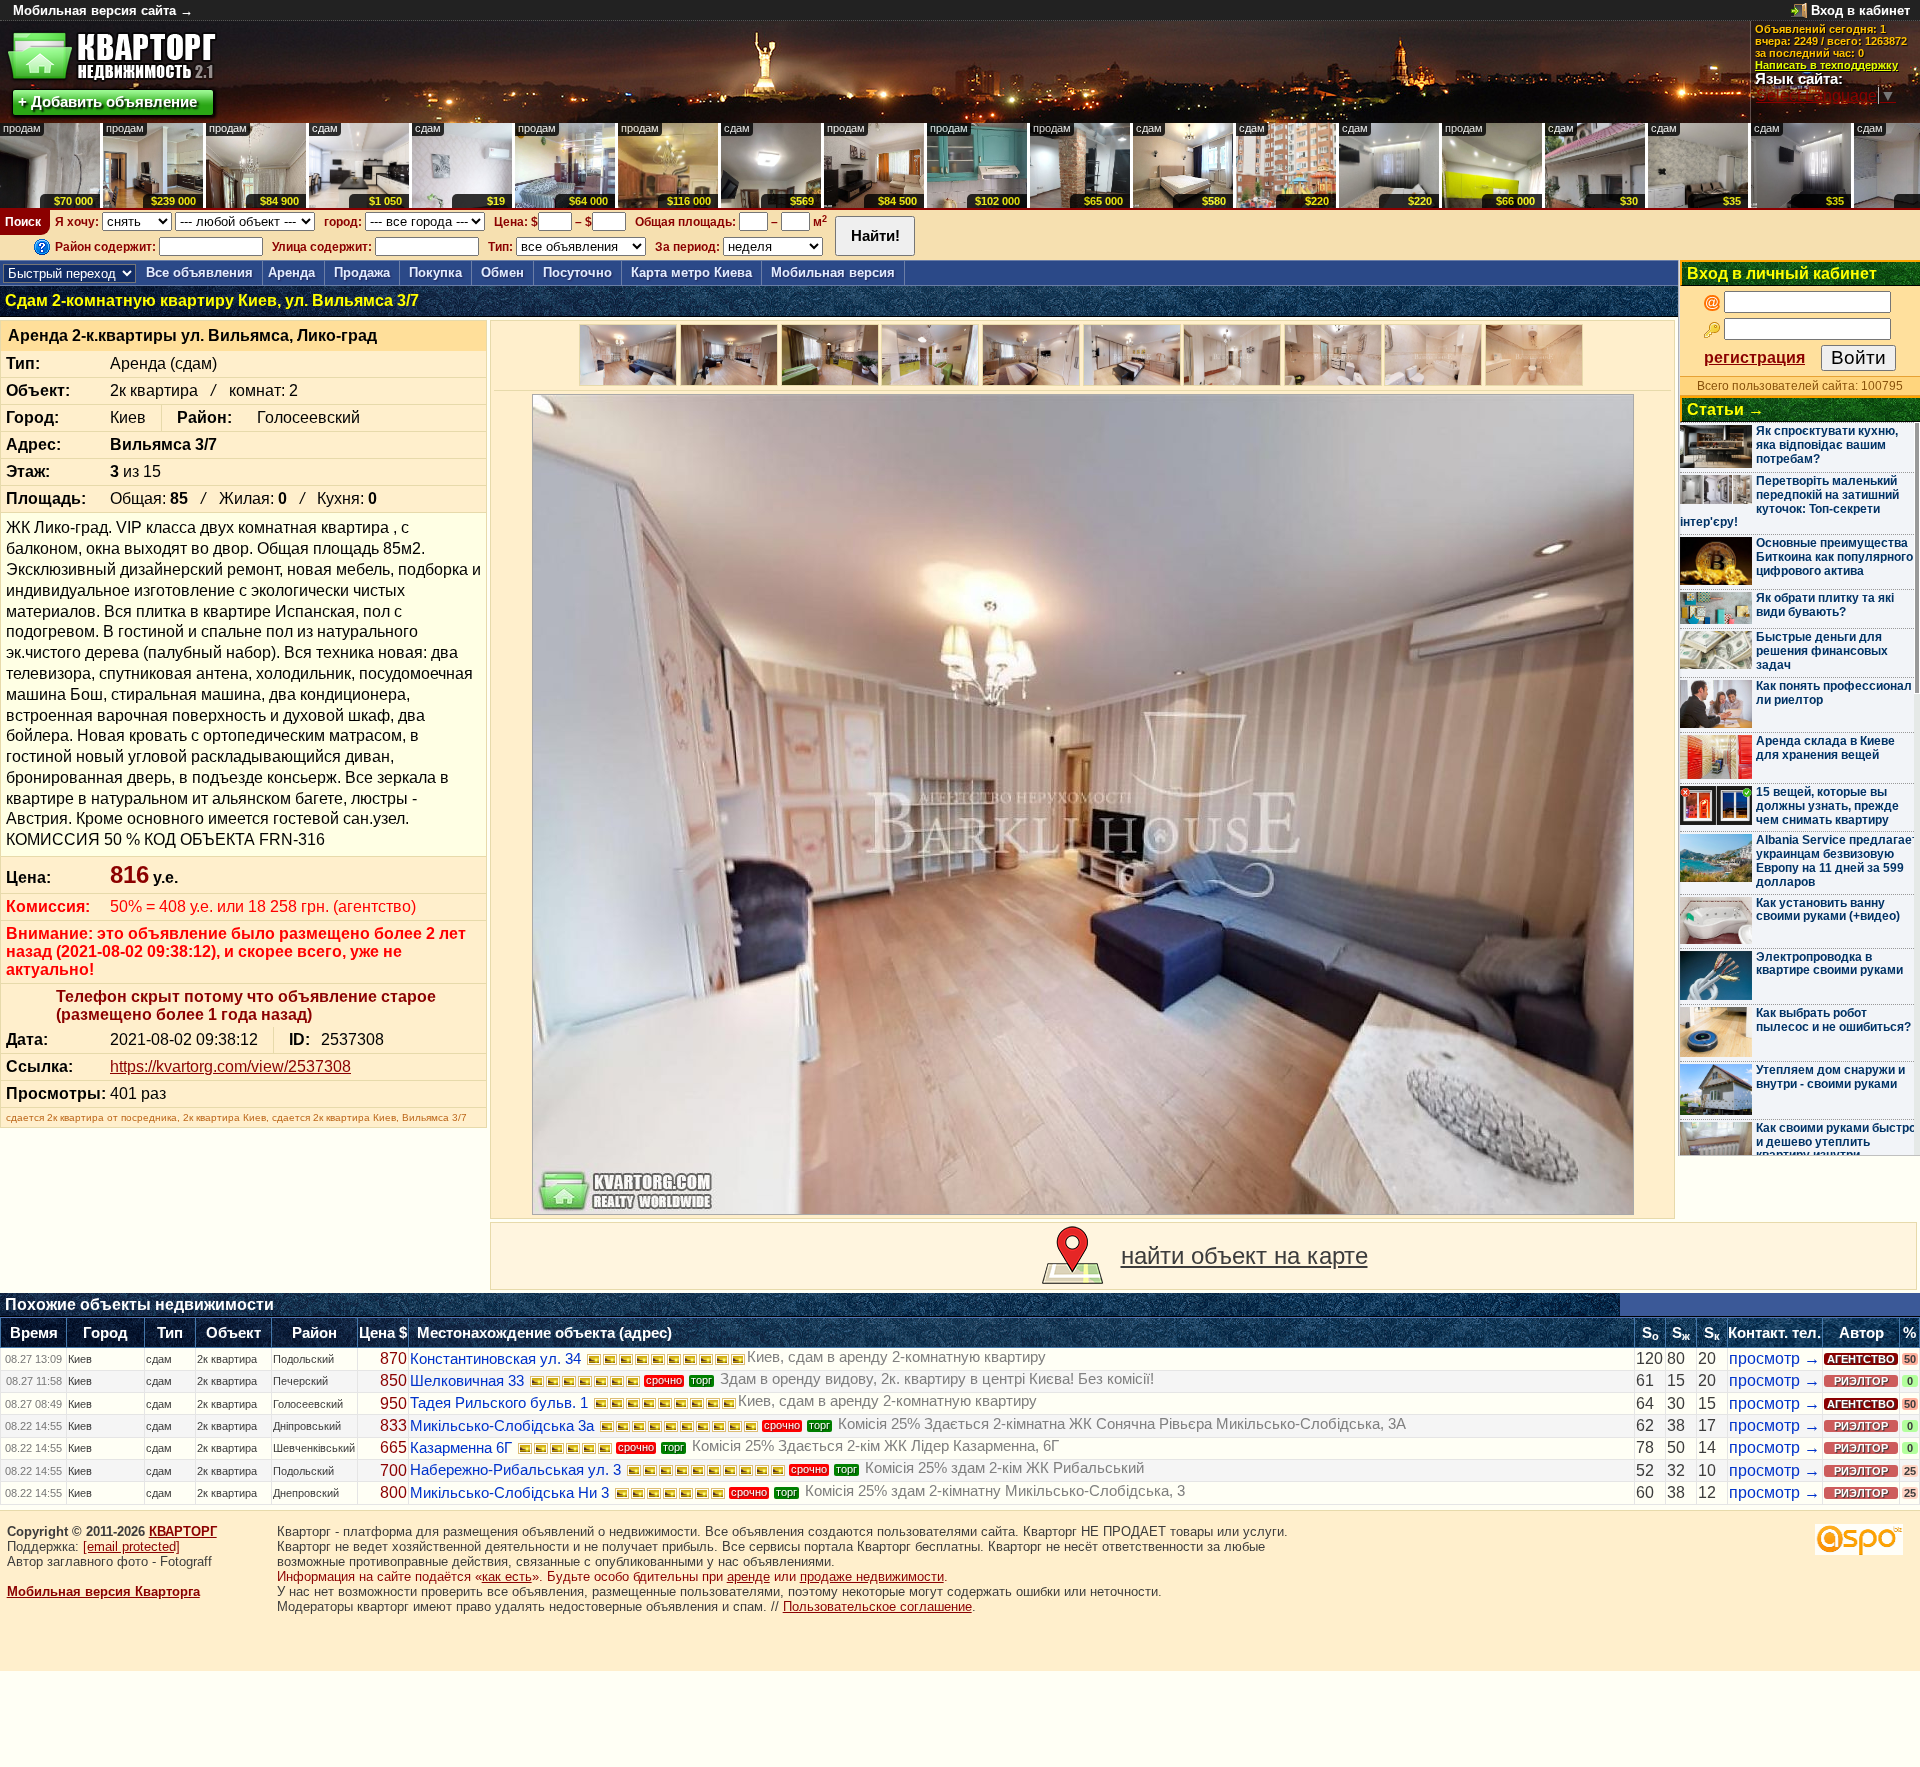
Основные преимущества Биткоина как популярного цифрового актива (1834, 557)
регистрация (1754, 357)
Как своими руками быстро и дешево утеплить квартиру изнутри (1836, 1142)
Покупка (435, 272)
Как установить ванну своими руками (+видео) (1828, 910)
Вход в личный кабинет (1782, 273)
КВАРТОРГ (183, 1531)
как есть (507, 1576)
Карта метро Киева (691, 272)
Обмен (502, 272)
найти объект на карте (1244, 1255)
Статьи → (1725, 409)
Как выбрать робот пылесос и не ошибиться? (1833, 1020)
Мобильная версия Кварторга (103, 1591)
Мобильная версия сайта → (103, 10)
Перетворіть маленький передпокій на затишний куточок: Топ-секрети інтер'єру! (1789, 501)
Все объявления (199, 272)
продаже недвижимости (872, 1576)
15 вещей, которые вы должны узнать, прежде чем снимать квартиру (1827, 806)
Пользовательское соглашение (877, 1606)
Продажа (362, 272)
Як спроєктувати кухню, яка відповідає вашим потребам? (1827, 445)
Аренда (291, 272)
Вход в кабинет (1860, 10)
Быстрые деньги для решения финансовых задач (1822, 651)
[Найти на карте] (1072, 1256)
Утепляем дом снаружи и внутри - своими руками (1830, 1077)
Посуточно (577, 272)
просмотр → (1774, 1358)
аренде (748, 1576)
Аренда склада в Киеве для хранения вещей (1825, 748)
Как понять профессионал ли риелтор (1834, 693)
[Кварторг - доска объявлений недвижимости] (111, 56)
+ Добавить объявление (107, 101)
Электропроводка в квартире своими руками (1829, 964)
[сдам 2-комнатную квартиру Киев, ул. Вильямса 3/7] (1083, 804)
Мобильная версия (833, 272)
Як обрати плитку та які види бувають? (1825, 605)
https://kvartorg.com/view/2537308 (230, 1066)
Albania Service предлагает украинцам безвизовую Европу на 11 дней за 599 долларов (1837, 860)
